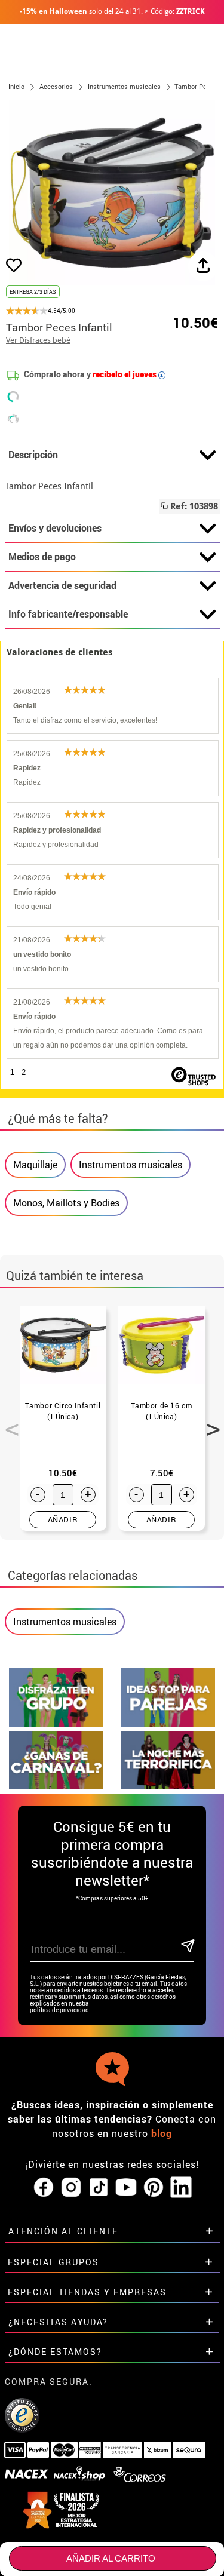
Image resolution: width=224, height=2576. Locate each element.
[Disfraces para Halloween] (168, 1786)
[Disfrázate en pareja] (168, 1723)
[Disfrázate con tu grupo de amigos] (56, 1723)
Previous (8, 1423)
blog (162, 2133)
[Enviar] (187, 1947)
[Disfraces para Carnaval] (56, 1786)
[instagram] (71, 2188)
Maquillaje (35, 1165)
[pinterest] (154, 2188)
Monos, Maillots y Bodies (66, 1203)
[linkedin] (181, 2188)
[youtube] (126, 2188)
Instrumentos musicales (131, 1165)
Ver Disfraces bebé (38, 340)
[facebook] (44, 2188)
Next (209, 1423)
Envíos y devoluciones (55, 528)
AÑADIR (63, 1519)
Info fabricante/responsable (68, 614)
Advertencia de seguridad (62, 585)
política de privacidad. (60, 2010)
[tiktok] (99, 2188)
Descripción (33, 455)
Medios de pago (42, 557)
